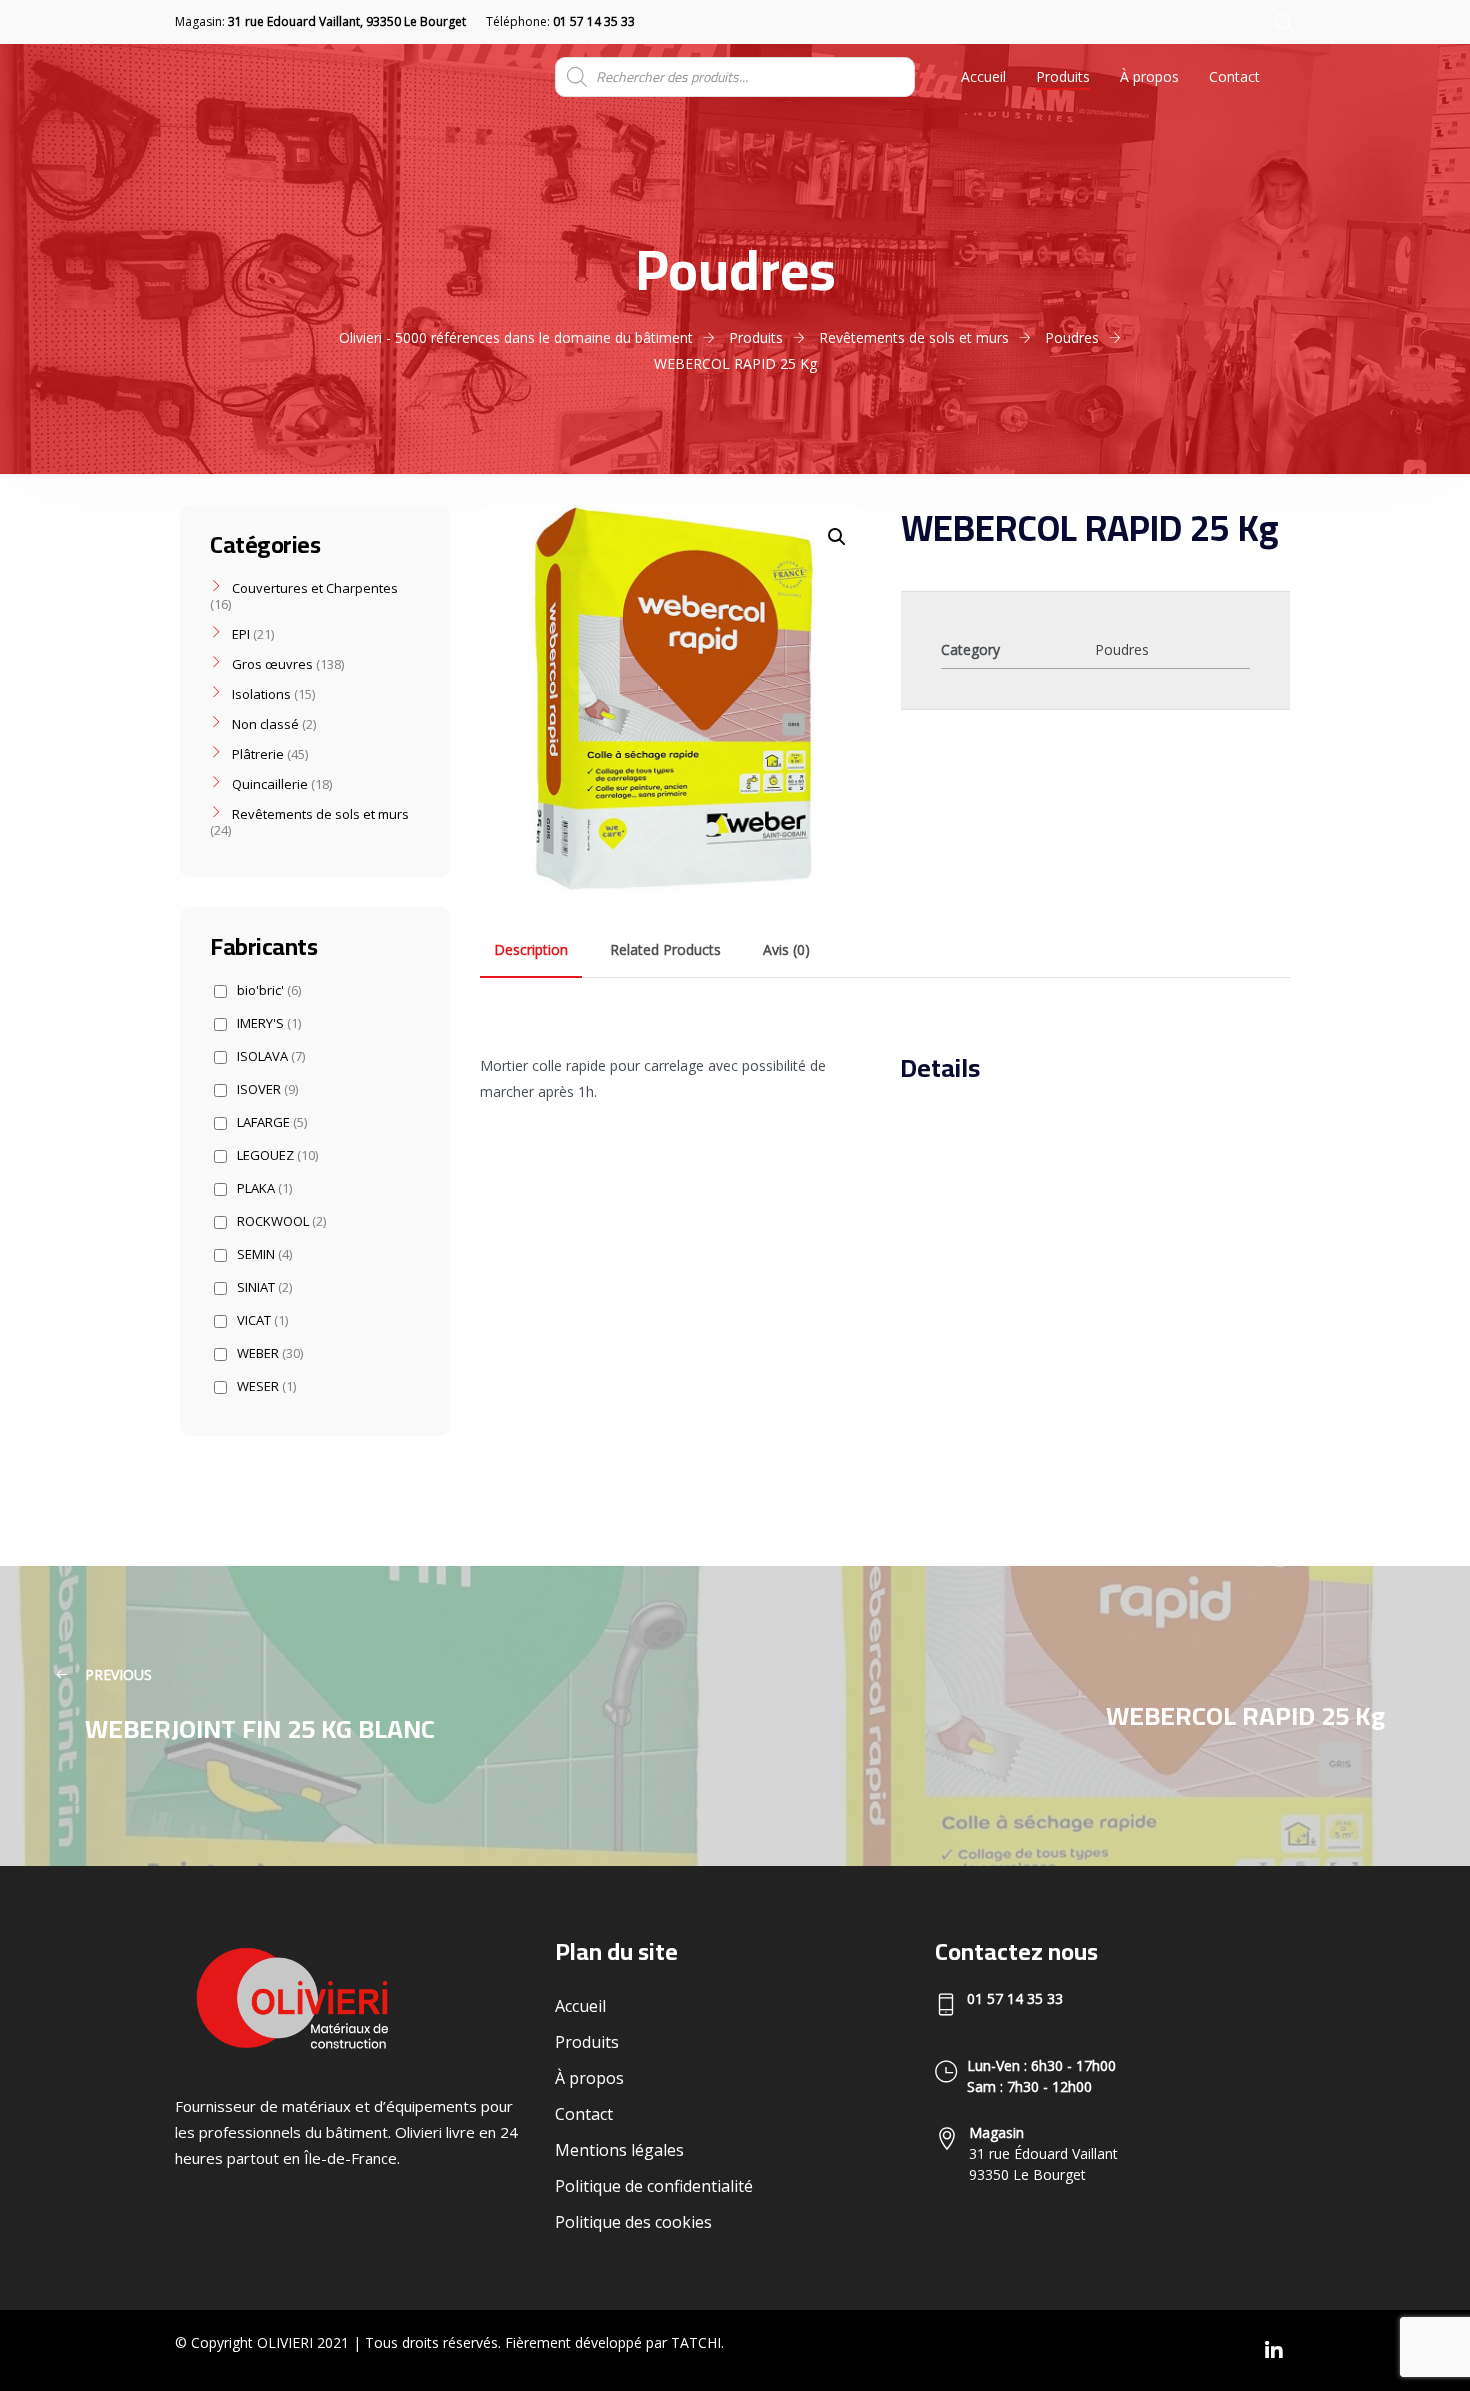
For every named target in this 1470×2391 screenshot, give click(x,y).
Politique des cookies (633, 2222)
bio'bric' (269, 990)
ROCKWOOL (281, 1221)
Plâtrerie (258, 754)
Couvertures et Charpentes (315, 588)
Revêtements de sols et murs (320, 814)
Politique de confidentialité (654, 2186)
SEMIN (264, 1254)
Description (531, 949)
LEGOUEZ (277, 1155)
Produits (1063, 76)
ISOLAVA (271, 1056)
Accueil (983, 76)
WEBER (270, 1353)
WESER (266, 1386)
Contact (1234, 76)
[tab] (531, 950)
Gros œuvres (272, 664)
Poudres (1122, 649)
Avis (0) (786, 949)
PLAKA (264, 1188)
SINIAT (264, 1287)
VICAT (262, 1320)
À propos (1149, 76)
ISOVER (267, 1089)
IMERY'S (269, 1023)
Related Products (665, 949)
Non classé (265, 724)
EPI (241, 634)
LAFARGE (272, 1122)
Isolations (261, 694)
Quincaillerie (270, 784)
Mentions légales (619, 2150)
